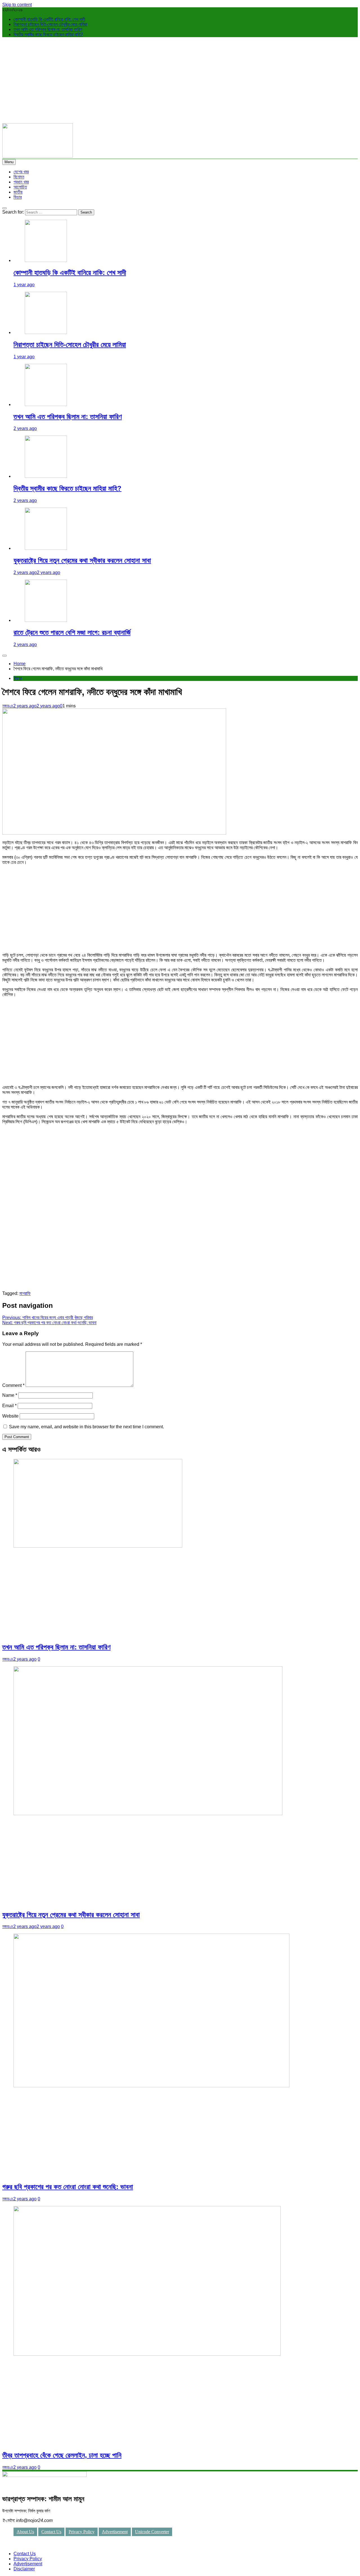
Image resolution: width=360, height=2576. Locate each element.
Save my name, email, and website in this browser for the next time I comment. (86, 1427)
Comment (13, 1385)
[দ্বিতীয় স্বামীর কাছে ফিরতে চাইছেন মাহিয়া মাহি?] (46, 476)
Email (9, 1406)
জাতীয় (18, 192)
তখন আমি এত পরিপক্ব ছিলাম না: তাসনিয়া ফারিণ (48, 29)
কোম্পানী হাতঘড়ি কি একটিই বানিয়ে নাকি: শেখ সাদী (49, 19)
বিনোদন (19, 177)
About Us (25, 2532)
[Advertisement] (180, 81)
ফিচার (18, 197)
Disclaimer (24, 2569)
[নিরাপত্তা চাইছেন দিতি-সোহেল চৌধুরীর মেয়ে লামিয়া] (46, 332)
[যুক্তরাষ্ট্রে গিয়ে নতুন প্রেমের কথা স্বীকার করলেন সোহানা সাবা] (46, 548)
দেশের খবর (21, 172)
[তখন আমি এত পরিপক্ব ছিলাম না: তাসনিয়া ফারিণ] (46, 404)
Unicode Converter (152, 2532)
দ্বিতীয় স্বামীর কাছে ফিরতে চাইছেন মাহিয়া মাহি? (48, 34)
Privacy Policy (82, 2532)
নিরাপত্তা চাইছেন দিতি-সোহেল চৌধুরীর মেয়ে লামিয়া (50, 24)
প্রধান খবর (21, 182)
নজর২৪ (8, 706)
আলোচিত (20, 187)
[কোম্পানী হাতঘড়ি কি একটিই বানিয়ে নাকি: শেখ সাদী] (46, 260)
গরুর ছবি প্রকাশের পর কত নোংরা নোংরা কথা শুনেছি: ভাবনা (68, 2187)
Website (10, 1416)
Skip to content (17, 5)
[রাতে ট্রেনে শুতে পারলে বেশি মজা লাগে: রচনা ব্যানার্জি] (46, 620)
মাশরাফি (25, 1293)
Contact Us (51, 2532)
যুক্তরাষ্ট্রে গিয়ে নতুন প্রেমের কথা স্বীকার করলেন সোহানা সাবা (82, 560)
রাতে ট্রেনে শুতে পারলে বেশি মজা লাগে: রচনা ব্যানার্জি (72, 632)
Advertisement (115, 2532)
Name (10, 1395)
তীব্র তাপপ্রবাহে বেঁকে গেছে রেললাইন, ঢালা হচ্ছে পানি (62, 2455)
